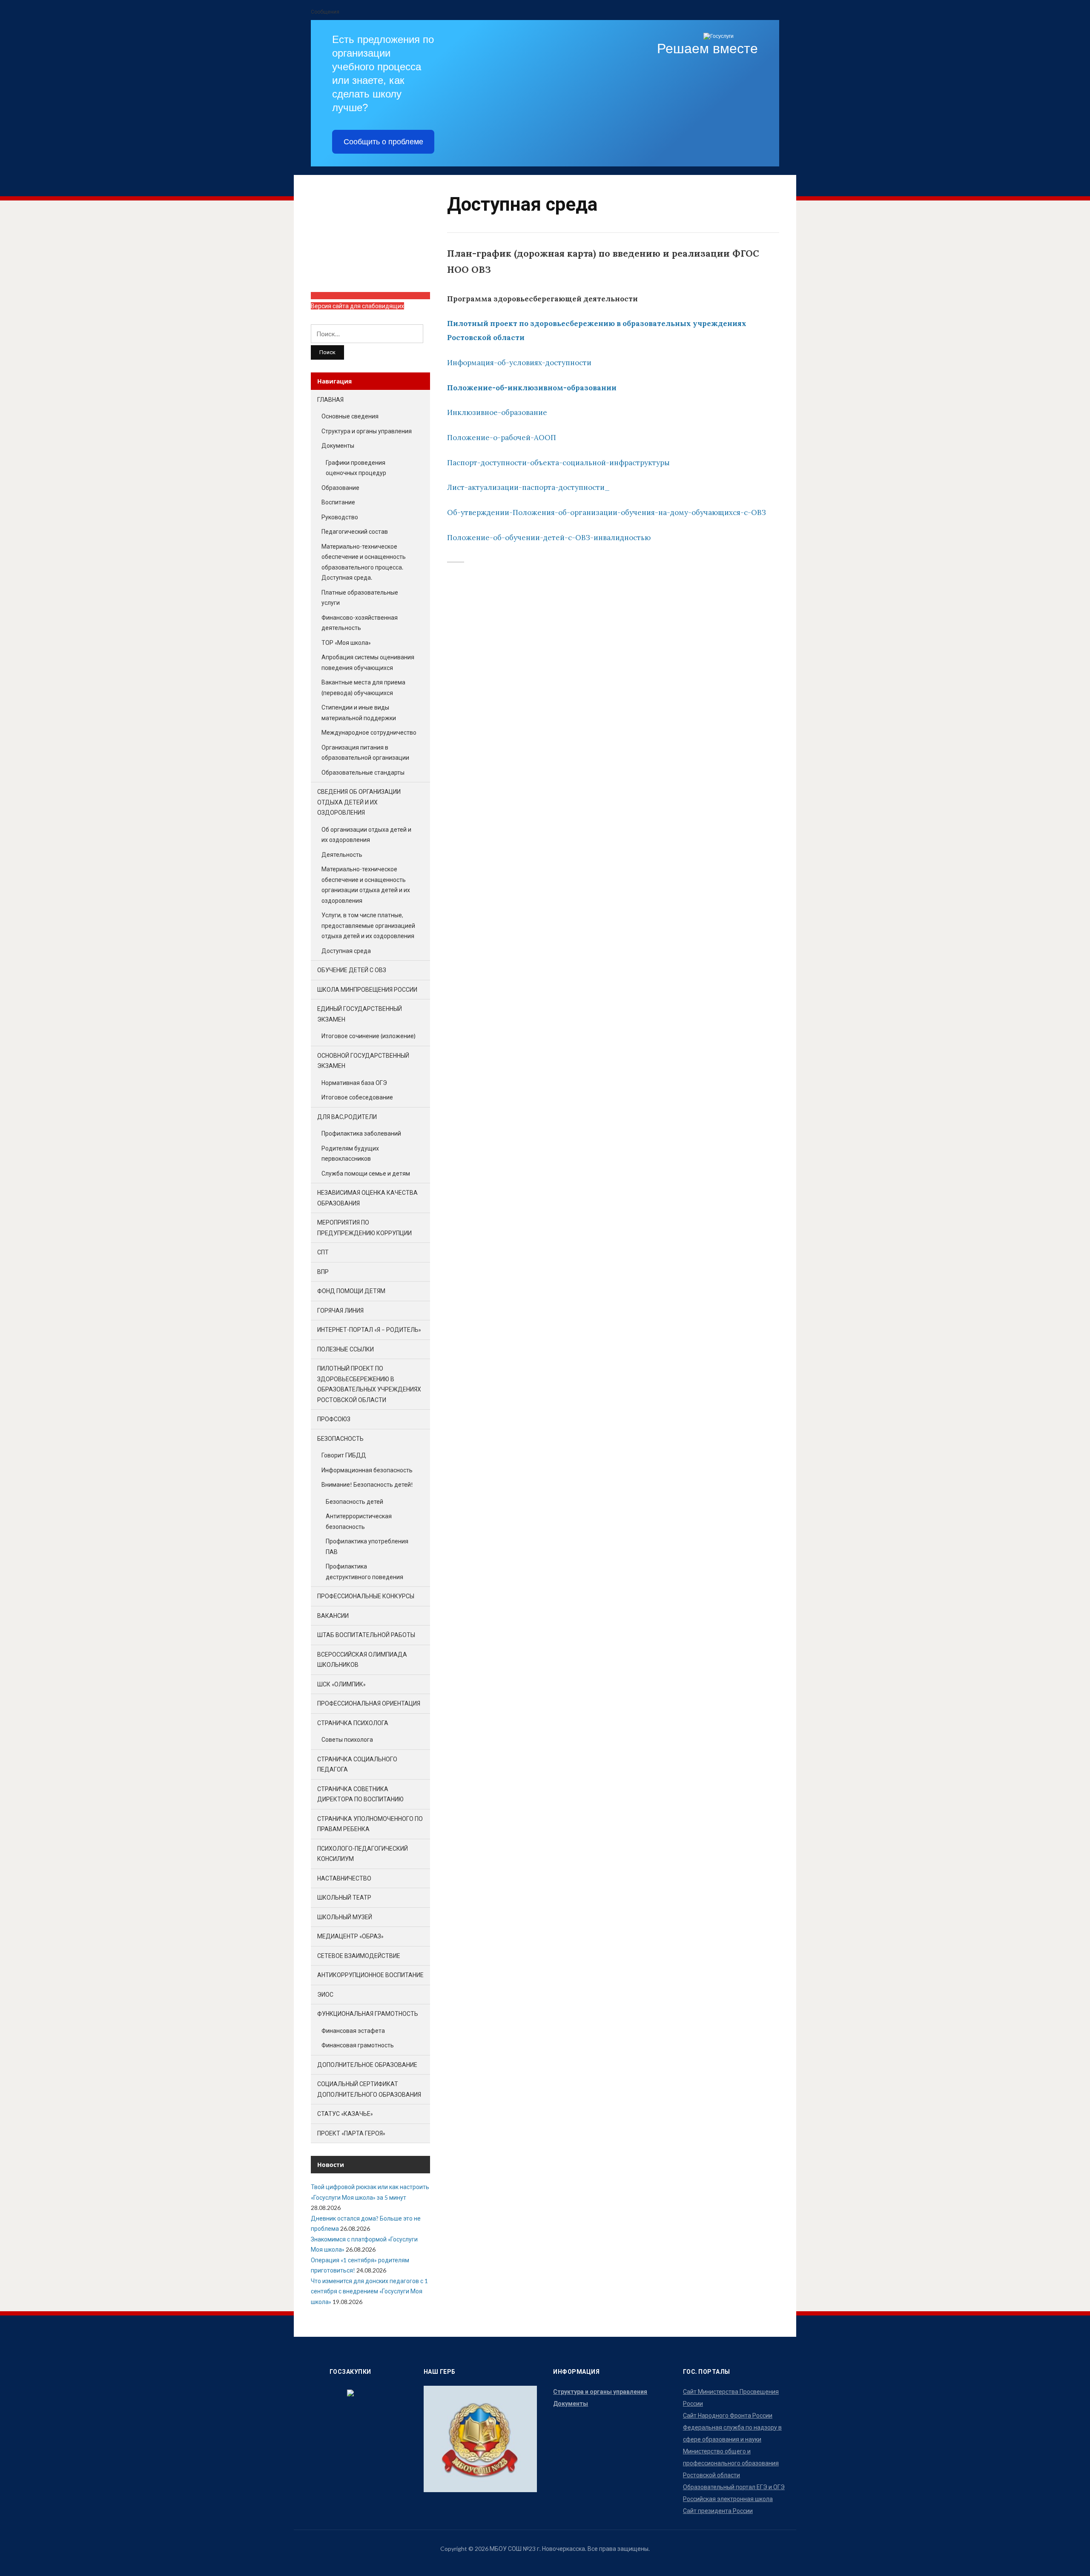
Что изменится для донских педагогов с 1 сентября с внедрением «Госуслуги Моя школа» (369, 2291)
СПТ (323, 1252)
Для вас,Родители (347, 1117)
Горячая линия (340, 1310)
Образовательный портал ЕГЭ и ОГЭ (734, 2487)
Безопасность (340, 1438)
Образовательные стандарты (363, 772)
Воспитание (338, 502)
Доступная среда (346, 951)
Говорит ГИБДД (344, 1455)
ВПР (323, 1272)
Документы (338, 445)
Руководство (340, 517)
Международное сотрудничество (369, 732)
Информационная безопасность (367, 1470)
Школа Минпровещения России (367, 989)
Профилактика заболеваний (361, 1133)
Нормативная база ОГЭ (354, 1083)
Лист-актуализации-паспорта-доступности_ (528, 487)
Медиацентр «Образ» (350, 1936)
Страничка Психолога (353, 1723)
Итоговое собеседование (357, 1097)
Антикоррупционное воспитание (370, 1975)
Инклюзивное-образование (497, 412)
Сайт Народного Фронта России (728, 2415)
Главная (330, 399)
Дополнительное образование (367, 2065)
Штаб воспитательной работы (366, 1635)
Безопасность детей (354, 1501)
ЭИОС (325, 1994)
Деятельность (342, 854)
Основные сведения (350, 416)
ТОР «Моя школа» (346, 643)
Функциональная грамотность (368, 2014)
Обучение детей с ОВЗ (352, 970)
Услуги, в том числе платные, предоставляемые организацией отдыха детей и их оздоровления (368, 925)
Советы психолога (347, 1739)
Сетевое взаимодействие (359, 1956)
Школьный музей (345, 1917)
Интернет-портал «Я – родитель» (369, 1330)
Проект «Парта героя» (351, 2133)
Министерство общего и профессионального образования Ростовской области (731, 2463)
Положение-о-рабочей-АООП (502, 438)
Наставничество (344, 1878)
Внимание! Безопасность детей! (367, 1484)
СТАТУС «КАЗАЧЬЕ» (345, 2114)
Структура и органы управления (367, 431)
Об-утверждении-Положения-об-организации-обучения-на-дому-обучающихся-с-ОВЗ (607, 512)
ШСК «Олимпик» (341, 1684)
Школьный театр (344, 1897)
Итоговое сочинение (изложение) (369, 1036)
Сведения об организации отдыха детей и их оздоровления (359, 802)
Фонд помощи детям (351, 1291)
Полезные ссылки (346, 1349)
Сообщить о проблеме (383, 142)
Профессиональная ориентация (369, 1703)
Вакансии (333, 1616)
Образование (340, 488)
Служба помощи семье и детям (366, 1173)
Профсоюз (334, 1419)
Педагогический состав (355, 531)
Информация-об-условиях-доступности (519, 363)
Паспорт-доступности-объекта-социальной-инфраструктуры (558, 463)
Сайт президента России (718, 2511)
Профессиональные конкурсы (366, 1596)
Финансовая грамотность (358, 2045)
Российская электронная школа (728, 2499)
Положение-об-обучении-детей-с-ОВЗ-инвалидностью (549, 538)
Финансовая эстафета (353, 2031)
